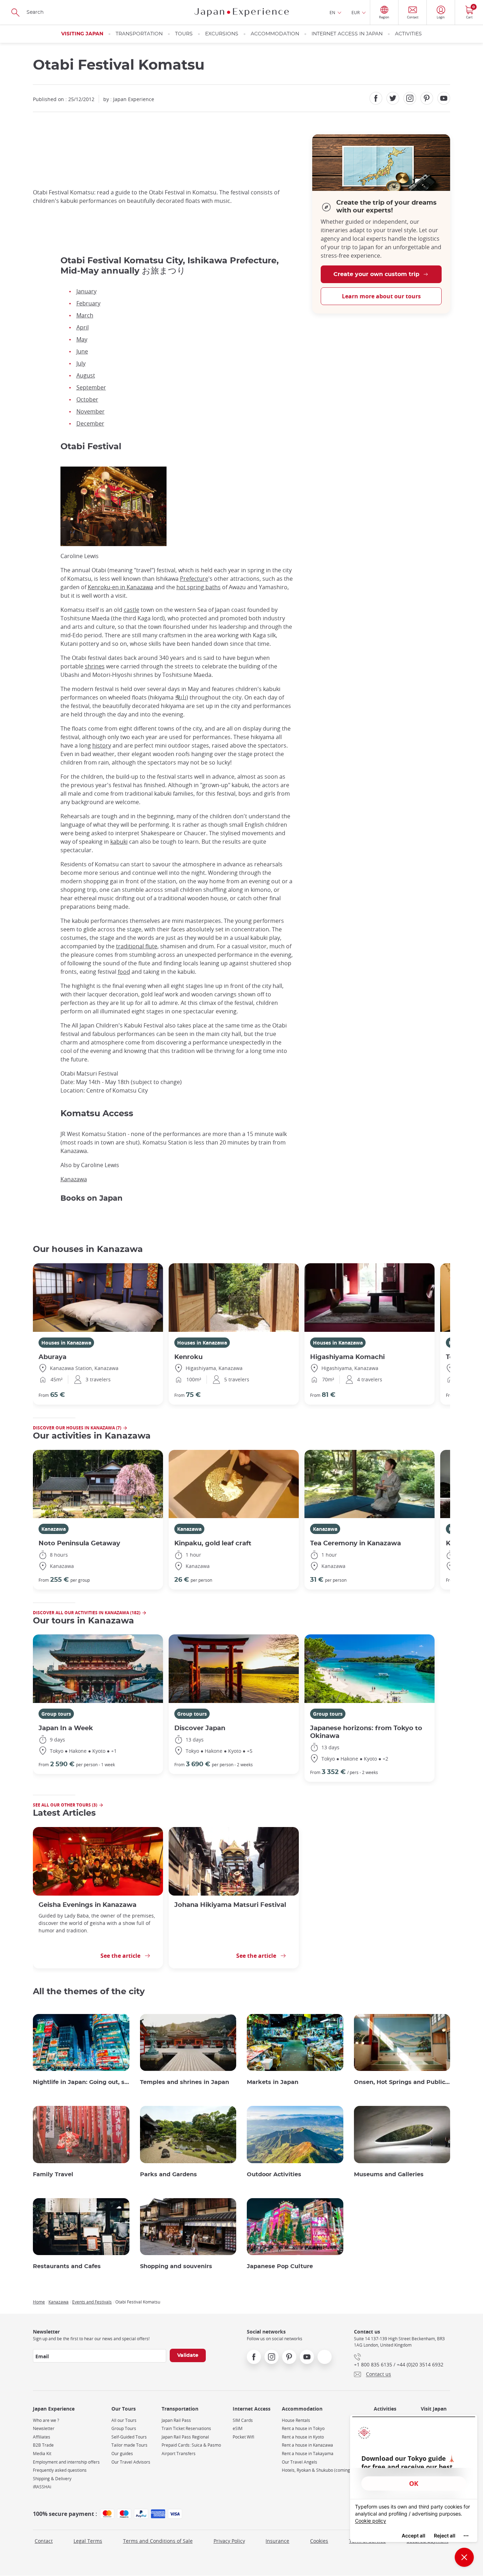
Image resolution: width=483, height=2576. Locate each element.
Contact (44, 2541)
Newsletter (44, 2428)
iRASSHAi (42, 2487)
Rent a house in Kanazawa (307, 2445)
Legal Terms (88, 2541)
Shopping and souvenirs (176, 2266)
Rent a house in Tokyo (303, 2428)
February (88, 303)
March (85, 315)
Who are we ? (46, 2420)
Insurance (277, 2541)
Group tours (56, 1714)
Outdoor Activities (274, 2174)
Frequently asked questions (60, 2470)
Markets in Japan (273, 2082)
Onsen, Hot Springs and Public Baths (402, 2082)
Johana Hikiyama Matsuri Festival (230, 1905)
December (90, 423)
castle (132, 610)
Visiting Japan (82, 34)
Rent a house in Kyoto (303, 2437)
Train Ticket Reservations (186, 2428)
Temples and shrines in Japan (185, 2082)
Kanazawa (74, 1179)
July (81, 363)
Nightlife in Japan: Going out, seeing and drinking (81, 2082)
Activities (408, 34)
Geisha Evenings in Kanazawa (88, 1905)
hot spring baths (199, 587)
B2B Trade (43, 2445)
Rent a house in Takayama (308, 2454)
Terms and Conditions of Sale (158, 2541)
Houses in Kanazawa (66, 1343)
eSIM (238, 2428)
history (102, 745)
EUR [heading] (356, 12)
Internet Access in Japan (347, 34)
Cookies (319, 2541)
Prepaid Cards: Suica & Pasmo (191, 2445)
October (87, 399)
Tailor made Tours (129, 2445)
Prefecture (194, 579)
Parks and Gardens (168, 2174)
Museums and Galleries (389, 2174)
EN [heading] (332, 12)
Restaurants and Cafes (67, 2266)
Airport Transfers (179, 2454)
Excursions (222, 34)
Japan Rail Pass (176, 2420)
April (83, 327)
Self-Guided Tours (129, 2437)
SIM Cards (243, 2420)
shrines (95, 666)
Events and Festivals (92, 2302)
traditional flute (137, 946)
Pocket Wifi (243, 2437)
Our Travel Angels (299, 2462)
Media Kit (42, 2454)
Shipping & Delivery (52, 2479)
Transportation (139, 34)
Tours (184, 34)
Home (39, 2302)
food (124, 972)
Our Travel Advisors (131, 2462)
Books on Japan (92, 1198)
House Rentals (296, 2420)
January (86, 291)
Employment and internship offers (66, 2462)
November (91, 411)
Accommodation (275, 34)
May (82, 339)
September (91, 387)
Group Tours (124, 2428)
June (82, 351)
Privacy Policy (229, 2541)
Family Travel (53, 2174)
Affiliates (42, 2437)
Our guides (122, 2454)
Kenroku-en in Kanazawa (120, 587)
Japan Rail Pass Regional (185, 2437)
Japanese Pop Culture (280, 2266)
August (86, 375)
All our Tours (124, 2420)
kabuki (119, 842)
